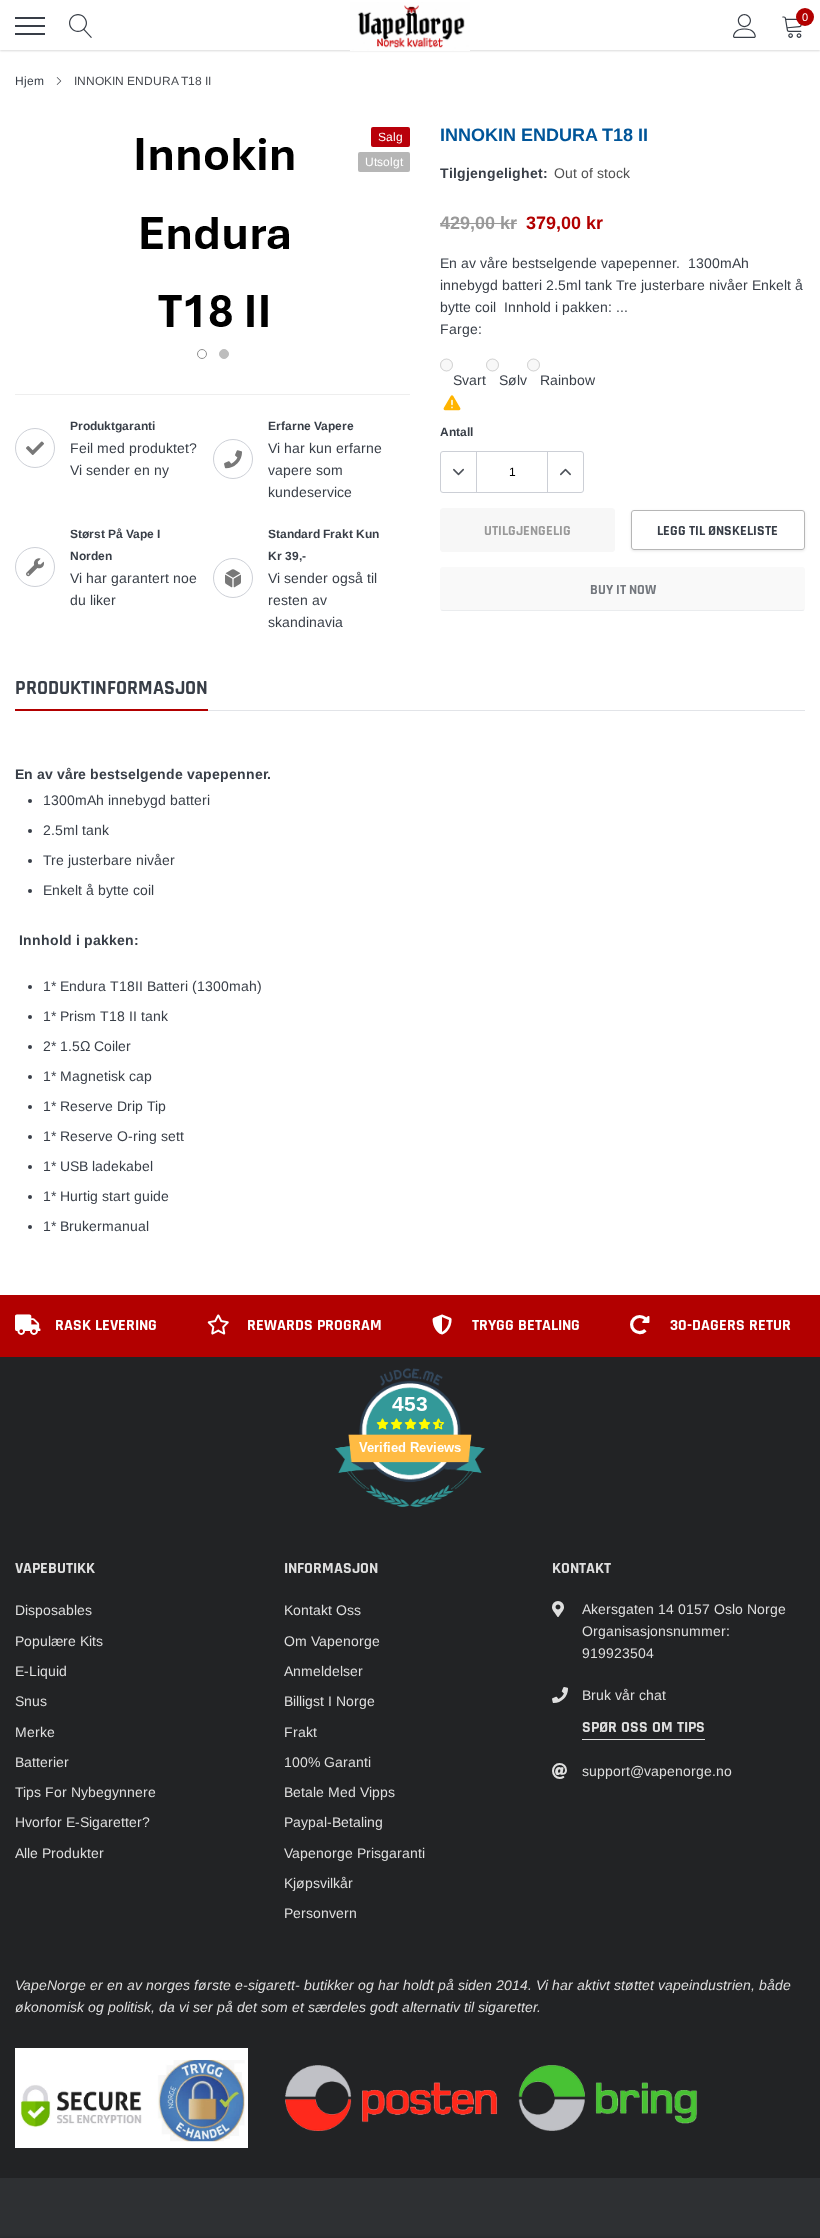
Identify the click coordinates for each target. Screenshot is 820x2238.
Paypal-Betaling (333, 1822)
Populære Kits (59, 1641)
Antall (456, 432)
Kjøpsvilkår (318, 1883)
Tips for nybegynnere (85, 1792)
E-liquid (41, 1671)
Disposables (53, 1610)
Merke (35, 1732)
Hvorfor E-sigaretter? (82, 1822)
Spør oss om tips (643, 1727)
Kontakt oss (322, 1610)
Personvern (320, 1913)
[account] (745, 26)
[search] (81, 26)
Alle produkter (59, 1853)
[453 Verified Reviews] (410, 1518)
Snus (31, 1701)
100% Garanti (327, 1762)
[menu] (30, 26)
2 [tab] (224, 354)
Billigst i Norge (329, 1701)
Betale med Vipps (339, 1792)
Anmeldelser (323, 1671)
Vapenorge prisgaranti (354, 1853)
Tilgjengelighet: (494, 173)
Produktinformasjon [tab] (111, 688)
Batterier (42, 1762)
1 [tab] (202, 354)
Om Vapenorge (332, 1641)
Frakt (300, 1732)
